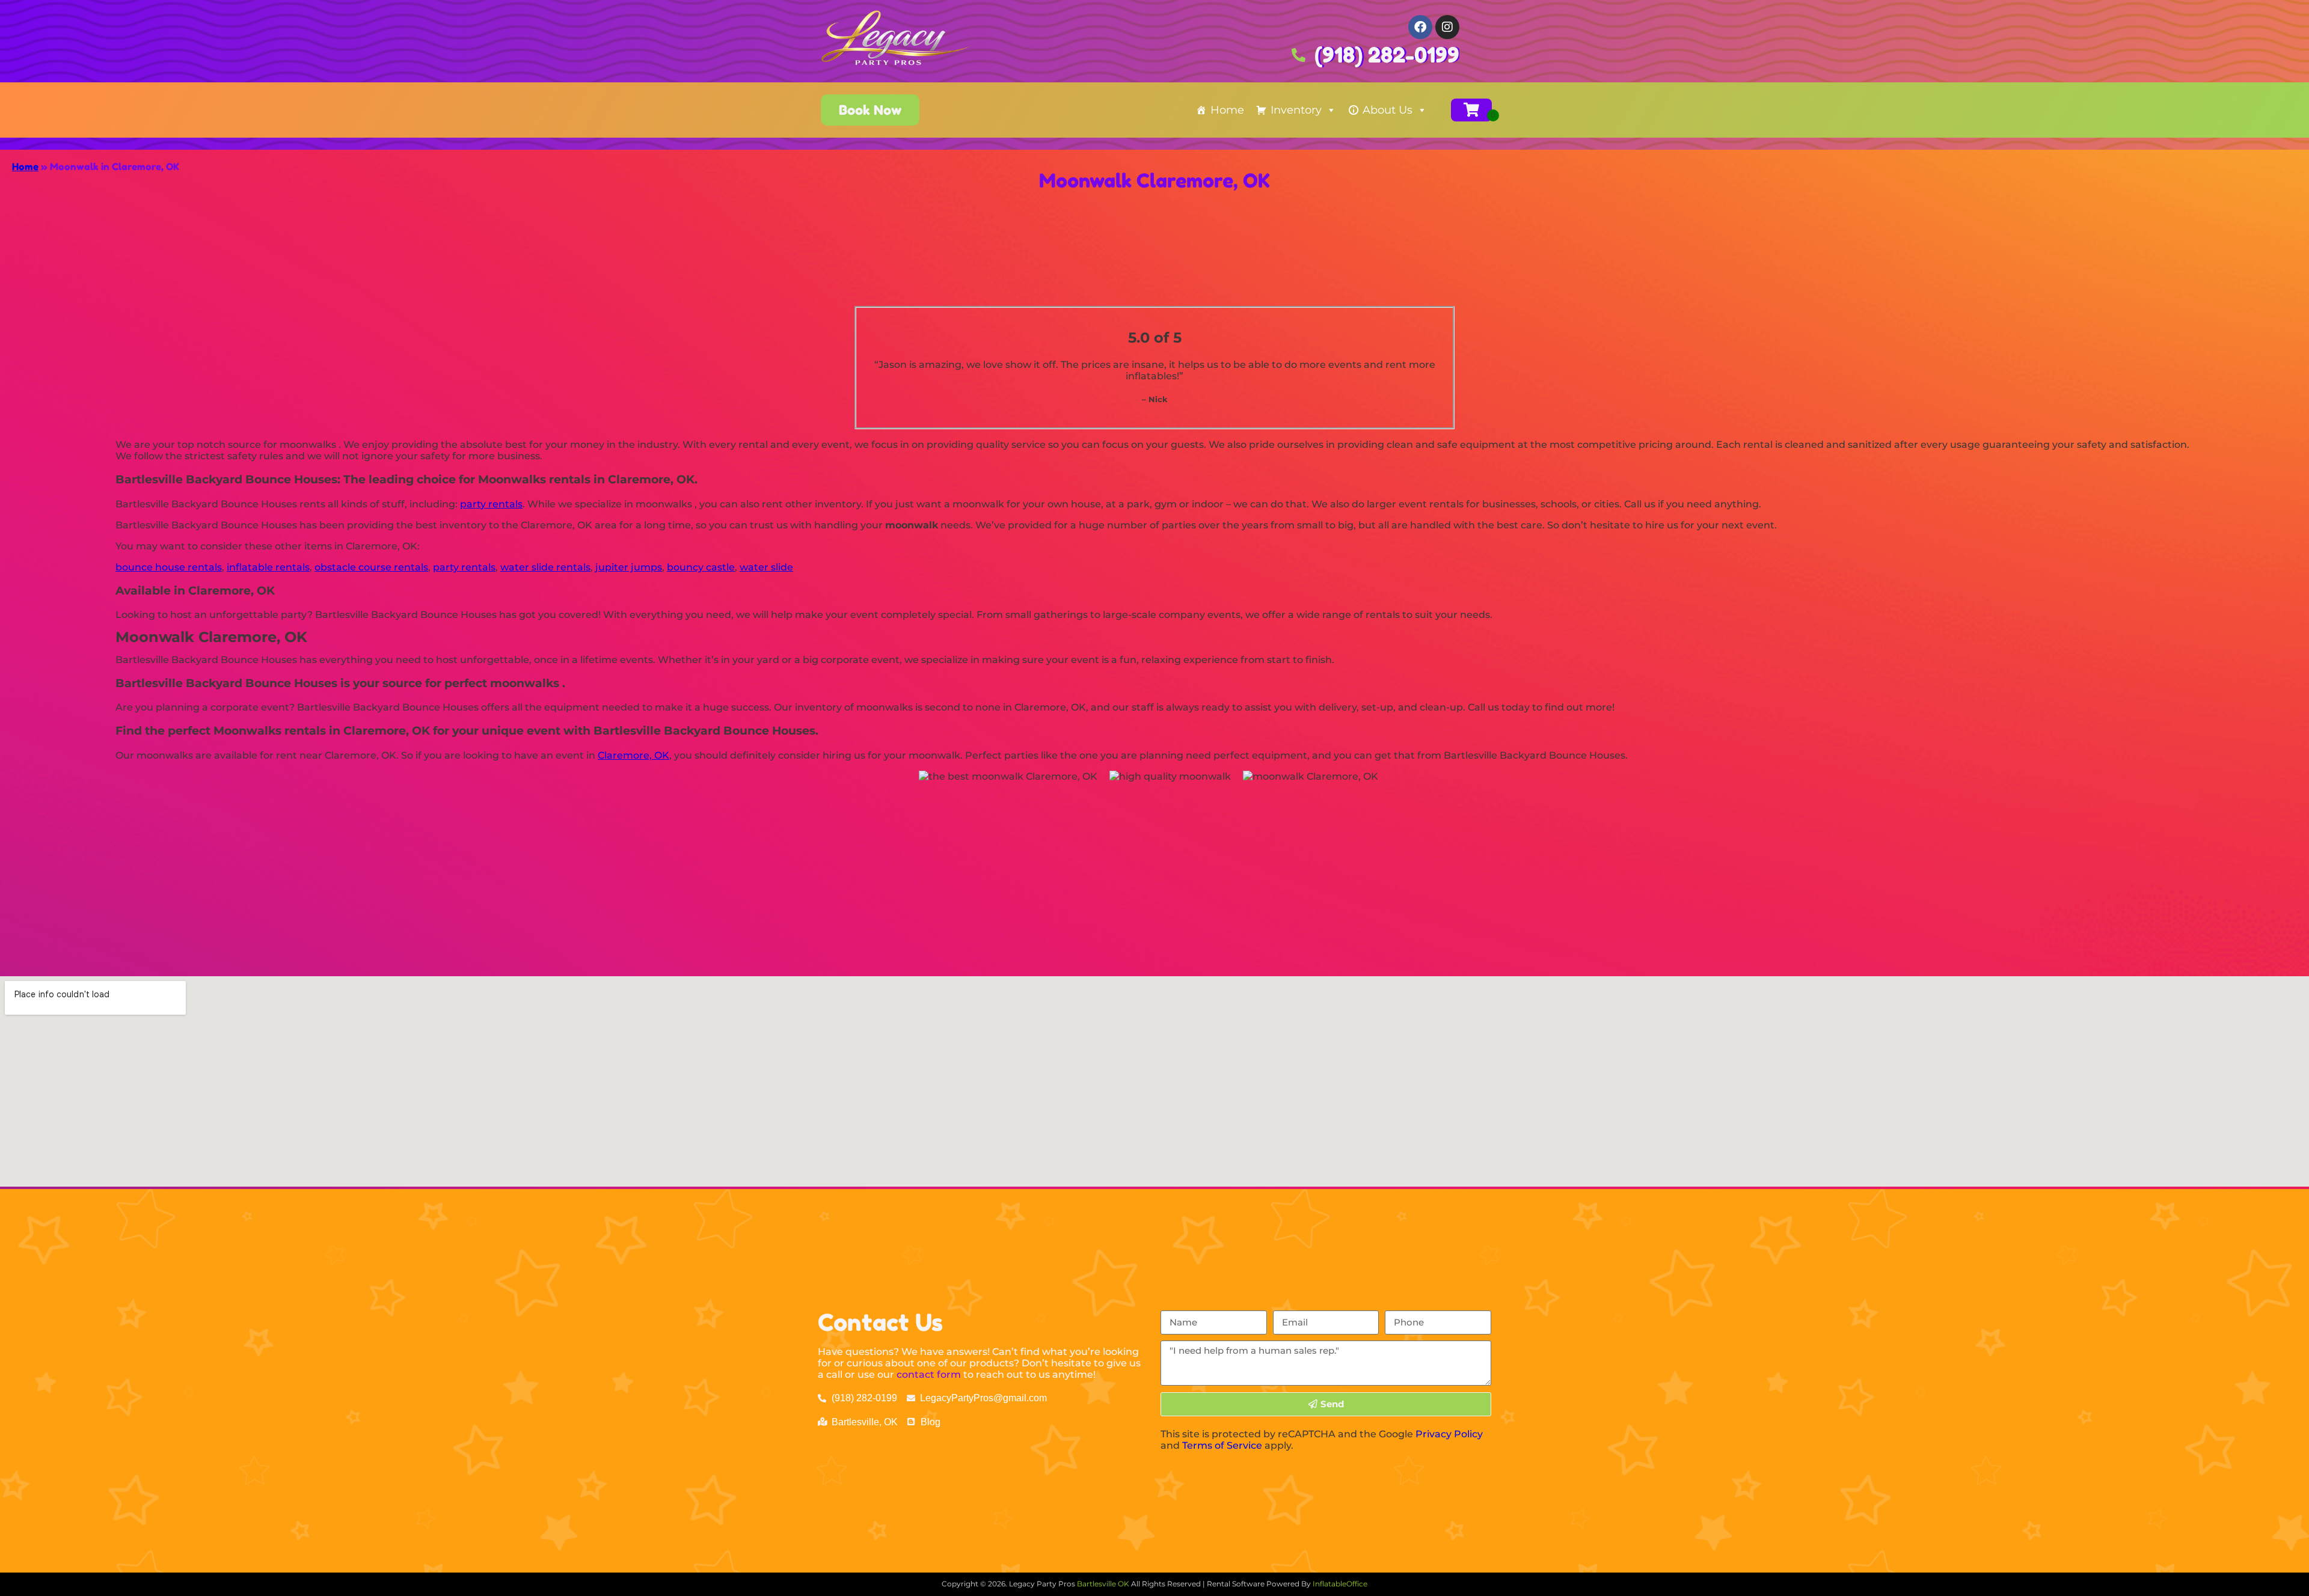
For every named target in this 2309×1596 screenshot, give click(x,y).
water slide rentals (545, 567)
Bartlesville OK (1104, 1584)
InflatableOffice (1340, 1584)
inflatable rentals (268, 567)
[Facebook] (1420, 27)
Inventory (1296, 110)
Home (1227, 110)
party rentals (491, 504)
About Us (1388, 110)
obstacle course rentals (371, 567)
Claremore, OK (633, 755)
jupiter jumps (629, 567)
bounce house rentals (169, 567)
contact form (929, 1374)
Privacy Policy (1449, 1434)
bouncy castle (701, 567)
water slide (766, 567)
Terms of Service (1222, 1445)
